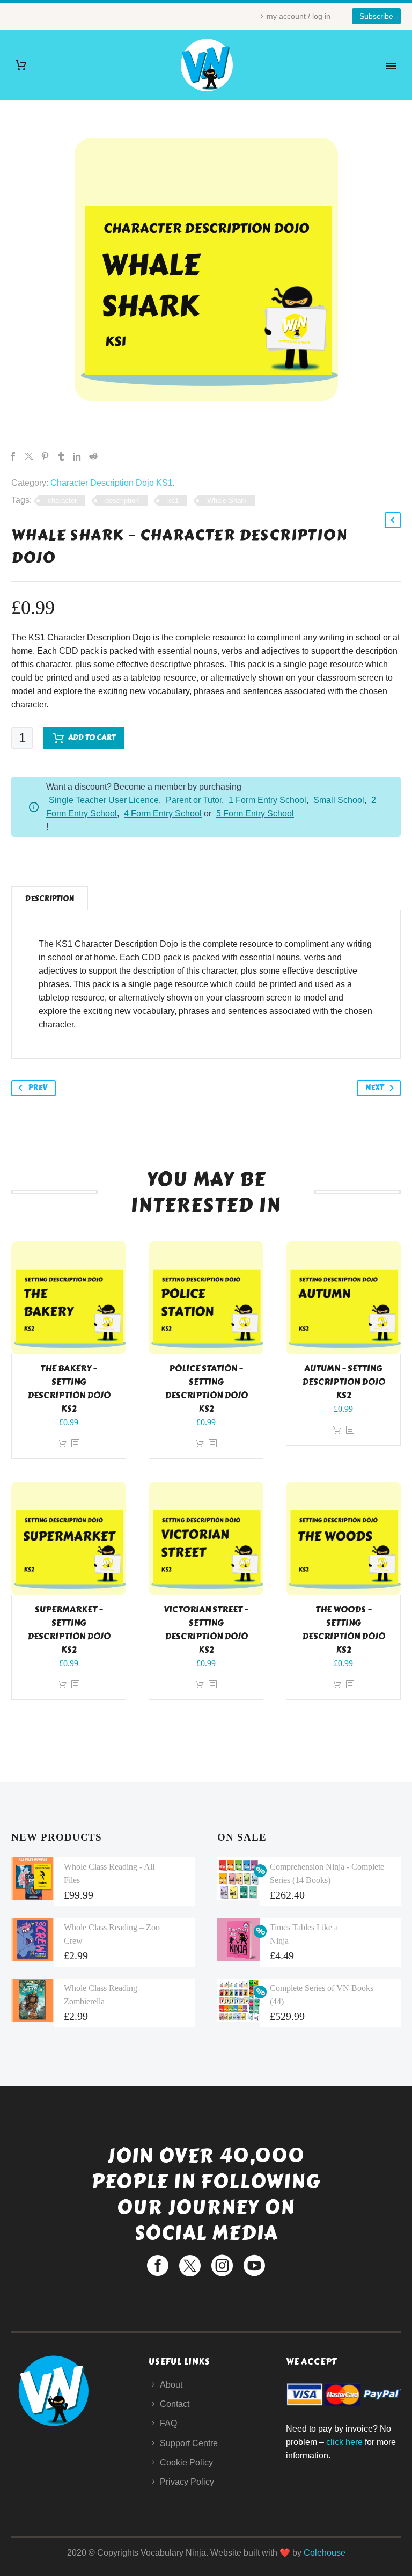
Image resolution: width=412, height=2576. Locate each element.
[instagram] (222, 2266)
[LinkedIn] (77, 456)
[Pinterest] (45, 456)
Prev (38, 1088)
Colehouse (325, 2553)
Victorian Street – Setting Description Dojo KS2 (206, 1630)
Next (374, 1088)
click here (344, 2442)
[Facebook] (13, 456)
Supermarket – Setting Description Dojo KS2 (69, 1630)
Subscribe (376, 16)
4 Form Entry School (163, 813)
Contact (175, 2404)
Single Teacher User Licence (104, 800)
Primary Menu (391, 66)
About (171, 2385)
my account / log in (299, 16)
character (62, 501)
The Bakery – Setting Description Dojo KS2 (69, 1389)
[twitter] (190, 2266)
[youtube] (254, 2266)
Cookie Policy (186, 2462)
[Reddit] (93, 456)
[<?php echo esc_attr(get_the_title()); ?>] (75, 1444)
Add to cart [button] (62, 1444)
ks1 (173, 501)
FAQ (168, 2423)
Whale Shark (227, 501)
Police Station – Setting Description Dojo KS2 (206, 1389)
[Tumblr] (61, 456)
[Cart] (21, 65)
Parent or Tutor (194, 800)
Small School (339, 800)
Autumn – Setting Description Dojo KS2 (344, 1382)
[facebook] (158, 2266)
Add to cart (92, 738)
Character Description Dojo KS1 (112, 483)
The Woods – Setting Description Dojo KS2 (344, 1630)
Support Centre (189, 2443)
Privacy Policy (187, 2482)
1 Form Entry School (267, 800)
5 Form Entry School (255, 813)
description (122, 501)
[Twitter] (29, 456)
